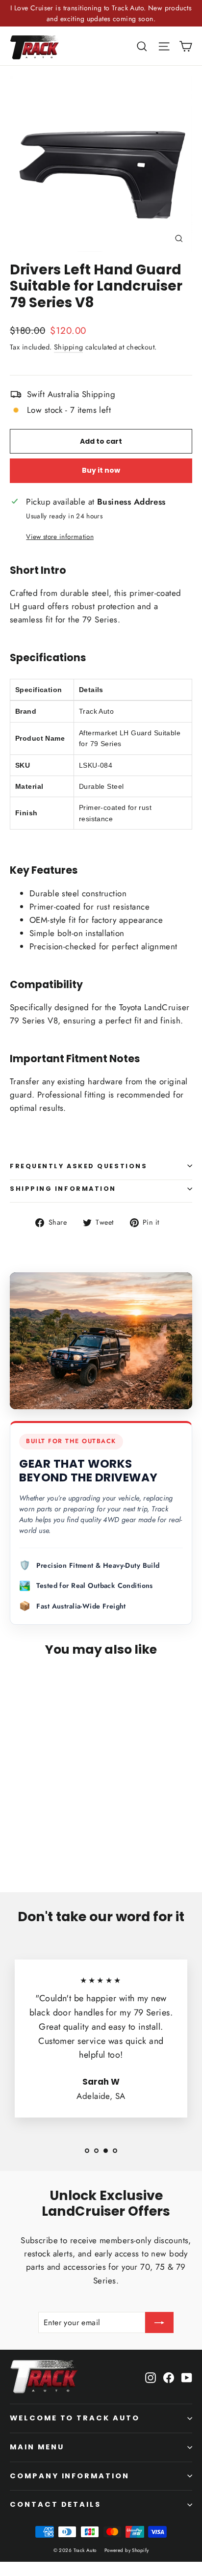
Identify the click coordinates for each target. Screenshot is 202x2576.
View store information (60, 537)
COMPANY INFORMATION (70, 2476)
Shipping (68, 347)
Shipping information (63, 1189)
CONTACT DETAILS (55, 2504)
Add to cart (71, 1841)
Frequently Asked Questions (78, 1166)
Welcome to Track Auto (75, 2418)
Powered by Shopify (127, 2550)
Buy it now (101, 470)
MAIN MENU (37, 2447)
